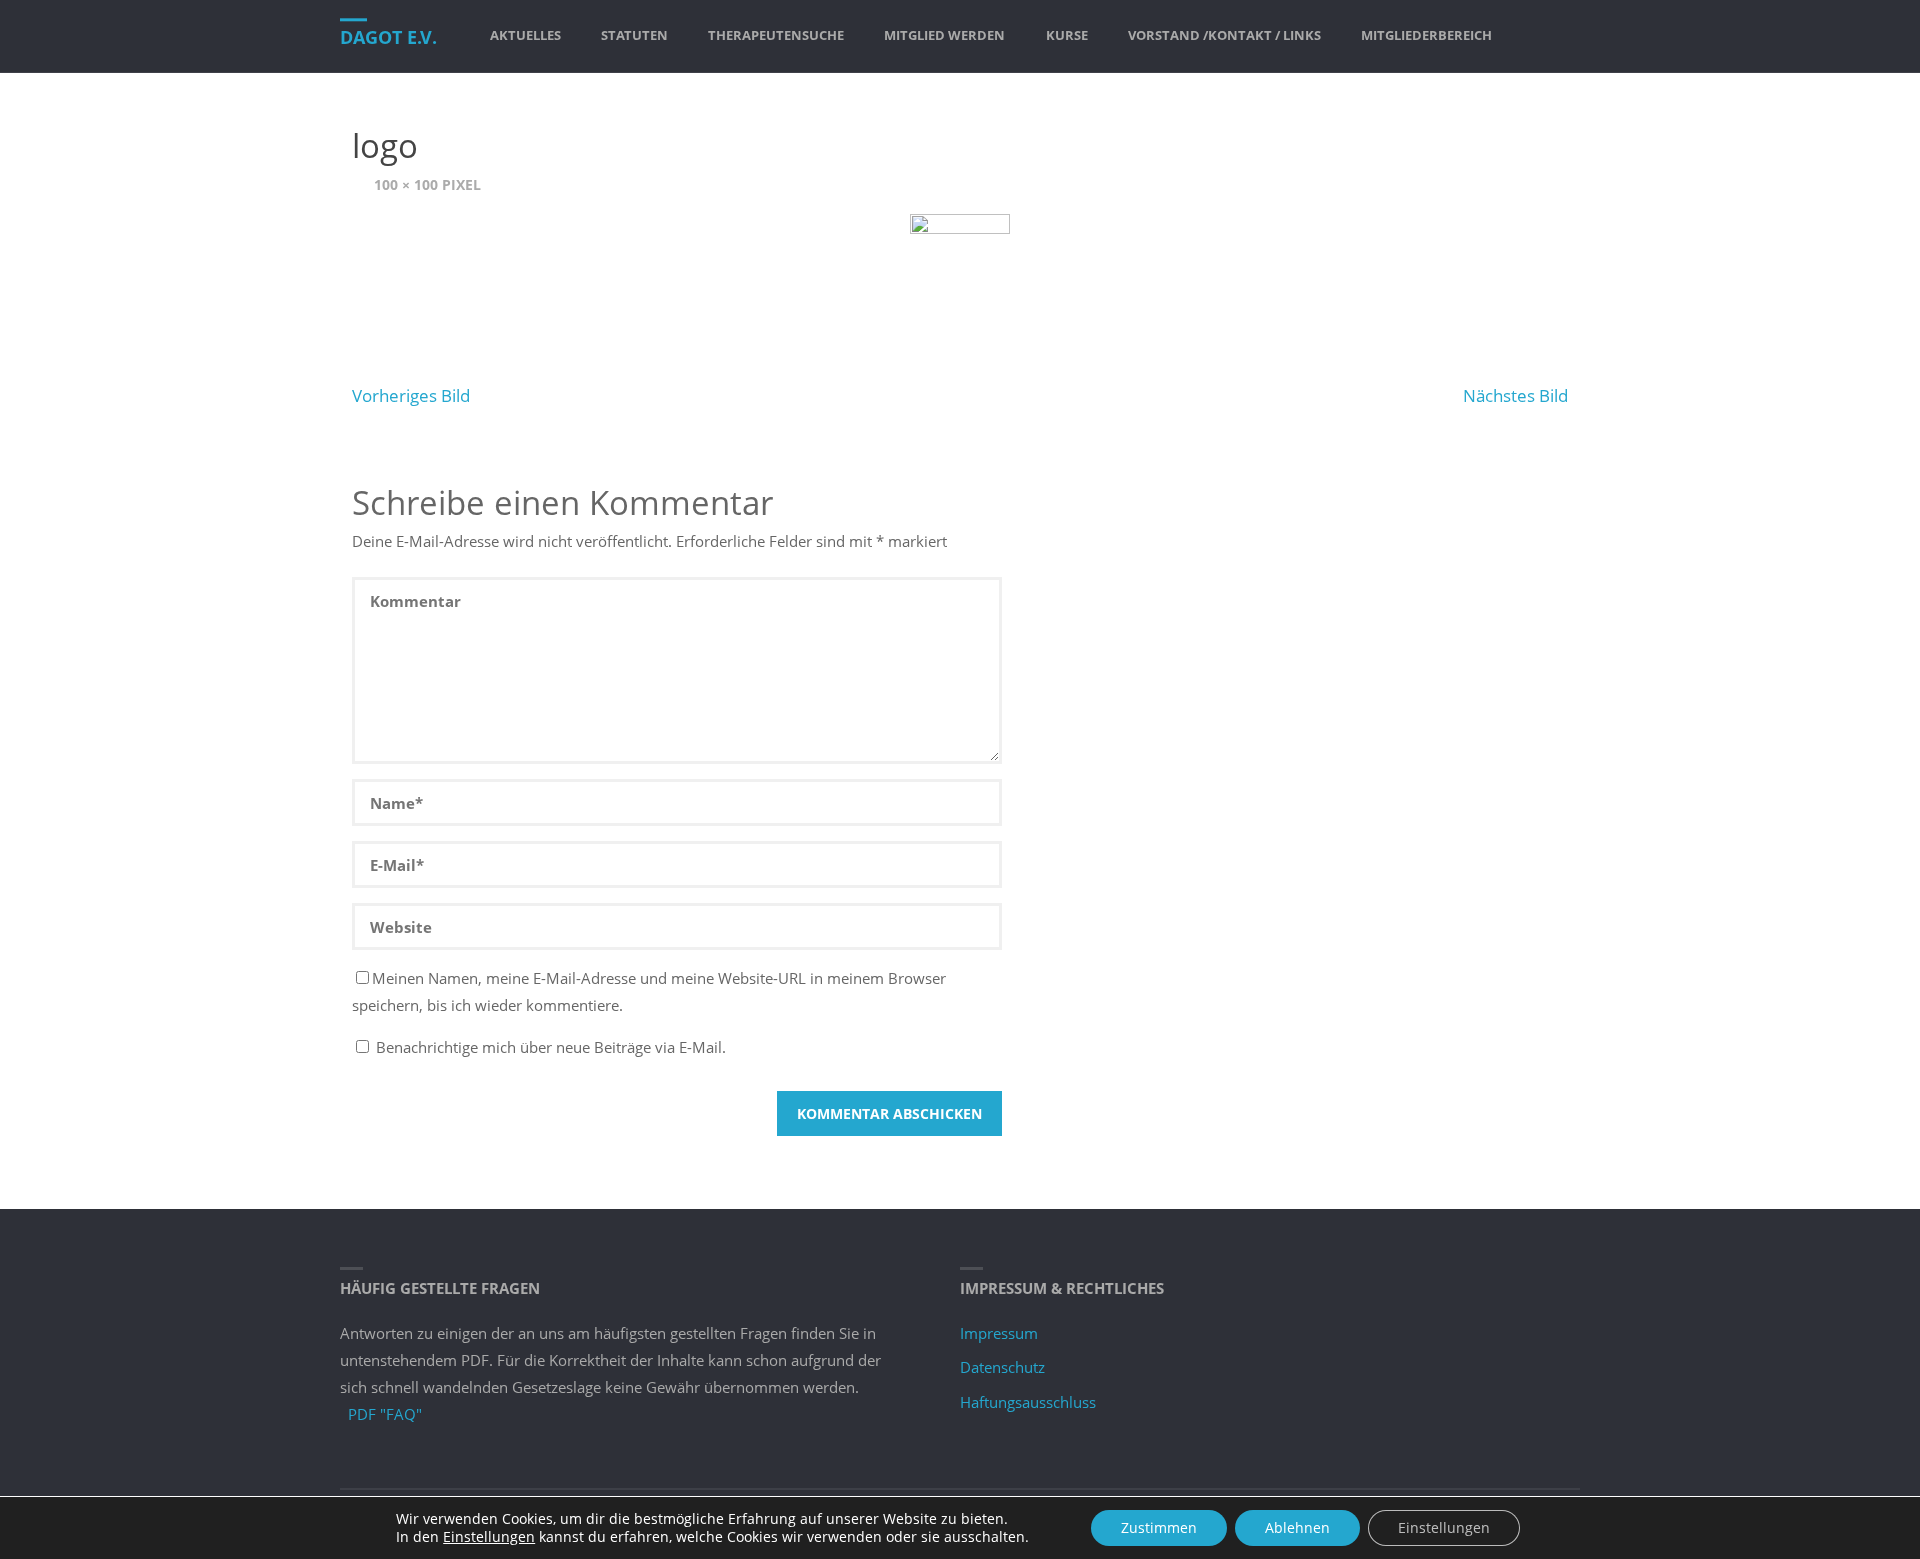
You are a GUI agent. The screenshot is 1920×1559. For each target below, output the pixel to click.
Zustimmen (1159, 1527)
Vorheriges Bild (411, 395)
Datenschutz (1002, 1367)
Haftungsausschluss (1028, 1402)
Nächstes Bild (1515, 395)
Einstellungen (489, 1537)
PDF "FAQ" (385, 1414)
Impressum (999, 1333)
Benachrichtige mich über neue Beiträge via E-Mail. (551, 1047)
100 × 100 (408, 185)
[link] (1530, 36)
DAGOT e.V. (388, 37)
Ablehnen (1297, 1527)
